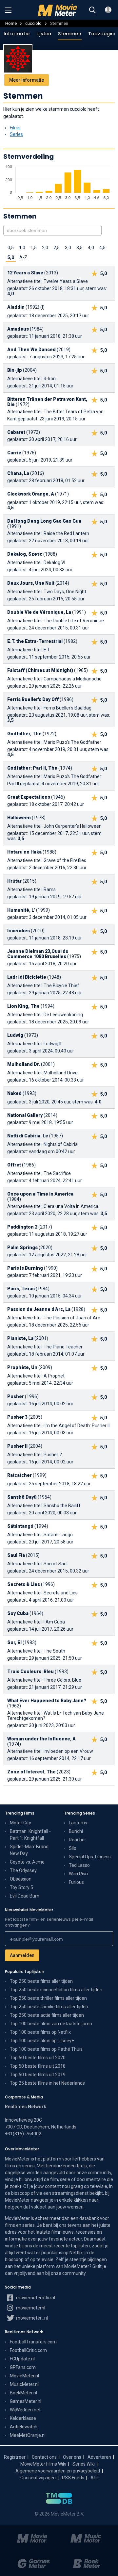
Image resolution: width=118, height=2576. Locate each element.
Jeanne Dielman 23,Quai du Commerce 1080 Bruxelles (38, 954)
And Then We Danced (31, 350)
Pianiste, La (20, 1338)
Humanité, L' (21, 910)
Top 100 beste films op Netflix (40, 2032)
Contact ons (44, 2457)
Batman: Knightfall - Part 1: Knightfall (30, 1835)
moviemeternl (30, 2308)
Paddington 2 (22, 1227)
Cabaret (16, 432)
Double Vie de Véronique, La (39, 612)
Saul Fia (16, 1555)
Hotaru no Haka (24, 852)
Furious (76, 1882)
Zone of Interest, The (31, 1772)
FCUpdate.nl (22, 2359)
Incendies (19, 931)
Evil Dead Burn (25, 1896)
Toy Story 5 (21, 1887)
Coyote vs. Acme (27, 1862)
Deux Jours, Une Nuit (31, 583)
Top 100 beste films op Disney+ (42, 2041)
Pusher (16, 1396)
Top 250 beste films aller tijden (41, 1981)
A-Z (23, 257)
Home (11, 23)
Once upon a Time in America (40, 1194)
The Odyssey (23, 1870)
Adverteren (99, 2457)
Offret (14, 1165)
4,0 (91, 248)
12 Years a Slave (25, 273)
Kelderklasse (23, 2418)
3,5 (79, 248)
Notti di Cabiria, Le (28, 1136)
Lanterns (78, 1823)
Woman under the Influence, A (41, 1739)
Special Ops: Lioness (90, 1857)
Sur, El (14, 1642)
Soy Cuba (18, 1613)
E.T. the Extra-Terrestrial (35, 641)
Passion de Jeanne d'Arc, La (39, 1309)
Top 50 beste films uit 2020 (38, 2058)
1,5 (34, 248)
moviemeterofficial (35, 2298)
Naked (14, 1093)
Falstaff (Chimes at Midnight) (40, 670)
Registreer (15, 2457)
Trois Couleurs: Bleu (30, 1671)
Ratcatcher (20, 1475)
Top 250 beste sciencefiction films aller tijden (56, 1990)
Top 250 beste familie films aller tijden (49, 2007)
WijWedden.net (25, 2410)
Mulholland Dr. (24, 1064)
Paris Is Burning (25, 1268)
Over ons (72, 2457)
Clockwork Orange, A (31, 494)
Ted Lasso (79, 1865)
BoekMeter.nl (23, 2393)
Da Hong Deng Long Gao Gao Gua (44, 521)
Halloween (19, 818)
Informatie (17, 34)
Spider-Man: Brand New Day (29, 1850)
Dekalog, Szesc (25, 554)
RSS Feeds (73, 2478)
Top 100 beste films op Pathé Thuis (46, 2049)
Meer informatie (27, 80)
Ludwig (15, 1035)
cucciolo (33, 23)
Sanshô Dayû (22, 1497)
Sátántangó (20, 1526)
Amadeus (18, 329)
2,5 (57, 248)
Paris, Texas (21, 1289)
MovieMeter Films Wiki (43, 2464)
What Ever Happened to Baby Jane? (47, 1701)
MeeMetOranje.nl (28, 2435)
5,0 (11, 257)
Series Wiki (84, 2464)
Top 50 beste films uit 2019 (38, 2075)
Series (16, 134)
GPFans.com (23, 2367)
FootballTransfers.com (33, 2342)
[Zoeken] (92, 10)
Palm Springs (22, 1247)
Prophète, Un (22, 1367)
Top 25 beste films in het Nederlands (47, 2083)
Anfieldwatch (24, 2427)
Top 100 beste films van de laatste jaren (51, 2024)
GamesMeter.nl (26, 2401)
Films (15, 128)
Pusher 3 (17, 1417)
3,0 (68, 248)
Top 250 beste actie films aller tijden (47, 2015)
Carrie (14, 453)
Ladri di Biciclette (27, 977)
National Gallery (25, 1115)
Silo (73, 1848)
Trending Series (79, 1813)
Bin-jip (15, 370)
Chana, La (18, 473)
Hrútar (14, 881)
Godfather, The (24, 734)
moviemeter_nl (31, 2318)
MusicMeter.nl (24, 2384)
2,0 (45, 248)
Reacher (78, 1840)
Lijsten (44, 34)
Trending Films (20, 1813)
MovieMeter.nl (24, 2376)
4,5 (102, 248)
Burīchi (76, 1831)
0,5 (11, 248)
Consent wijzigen (38, 2478)
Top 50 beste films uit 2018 (38, 2066)
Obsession (21, 1879)
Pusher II (17, 1446)
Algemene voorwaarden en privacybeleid (58, 2471)
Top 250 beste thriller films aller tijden (48, 1998)
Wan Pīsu (78, 1874)
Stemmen (69, 34)
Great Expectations (29, 797)
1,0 (22, 248)
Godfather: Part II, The (32, 768)
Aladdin (16, 307)
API (94, 2478)
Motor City (20, 1823)
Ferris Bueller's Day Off (33, 699)
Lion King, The (23, 1006)
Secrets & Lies (24, 1584)
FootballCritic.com (28, 2350)
